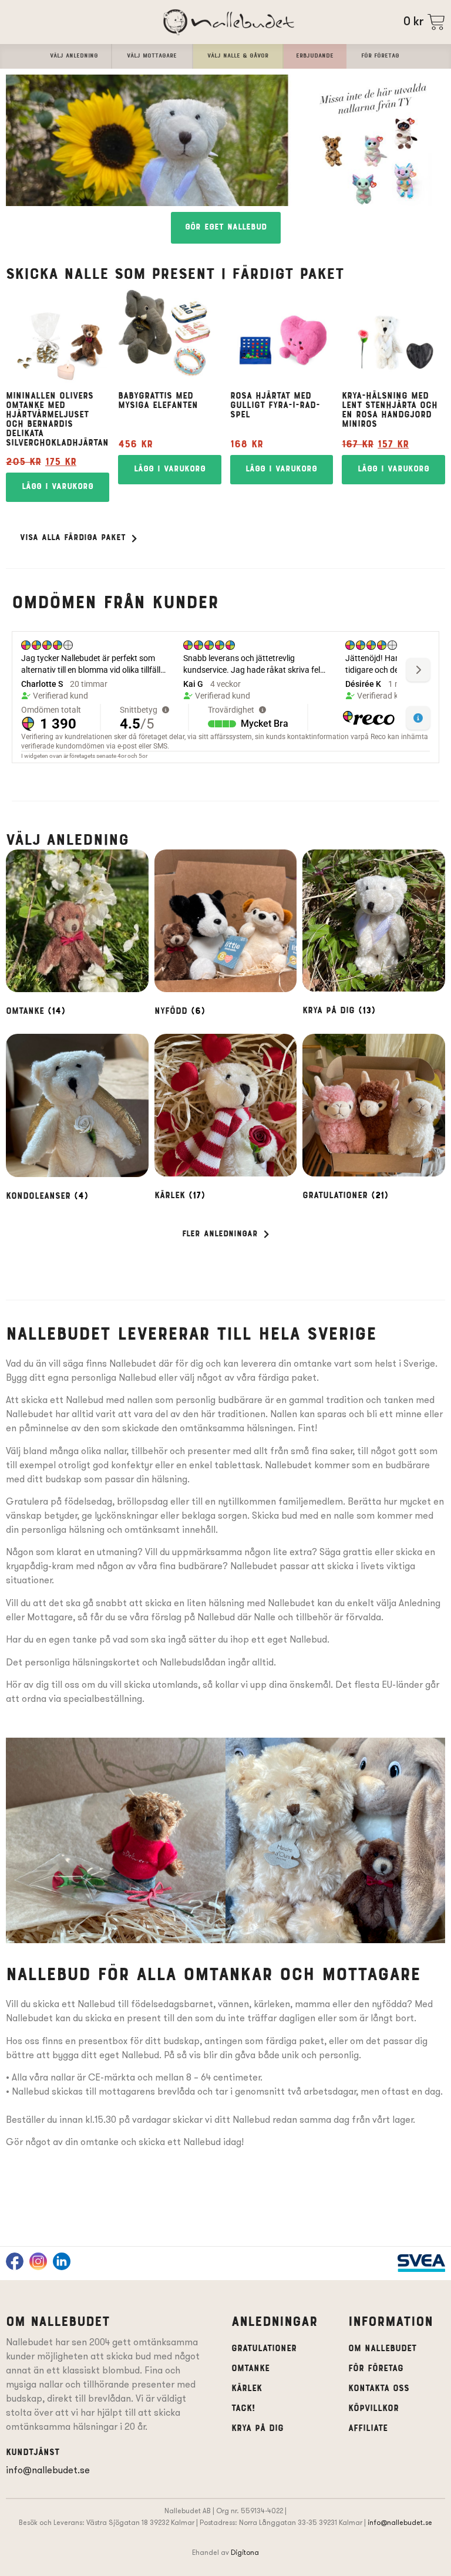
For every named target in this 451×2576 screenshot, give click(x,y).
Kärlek (247, 2389)
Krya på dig (258, 2429)
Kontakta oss (379, 2389)
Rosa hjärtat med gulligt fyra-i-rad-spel (275, 406)
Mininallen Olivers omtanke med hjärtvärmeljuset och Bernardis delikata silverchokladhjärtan (57, 420)
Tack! (243, 2409)
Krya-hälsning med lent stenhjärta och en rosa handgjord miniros (390, 410)
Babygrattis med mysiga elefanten (158, 401)
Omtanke (250, 2369)
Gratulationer (264, 2349)
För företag (376, 2369)
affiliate (368, 2429)
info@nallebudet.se (48, 2470)
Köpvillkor (373, 2409)
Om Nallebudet (382, 2349)
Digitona (245, 2552)
